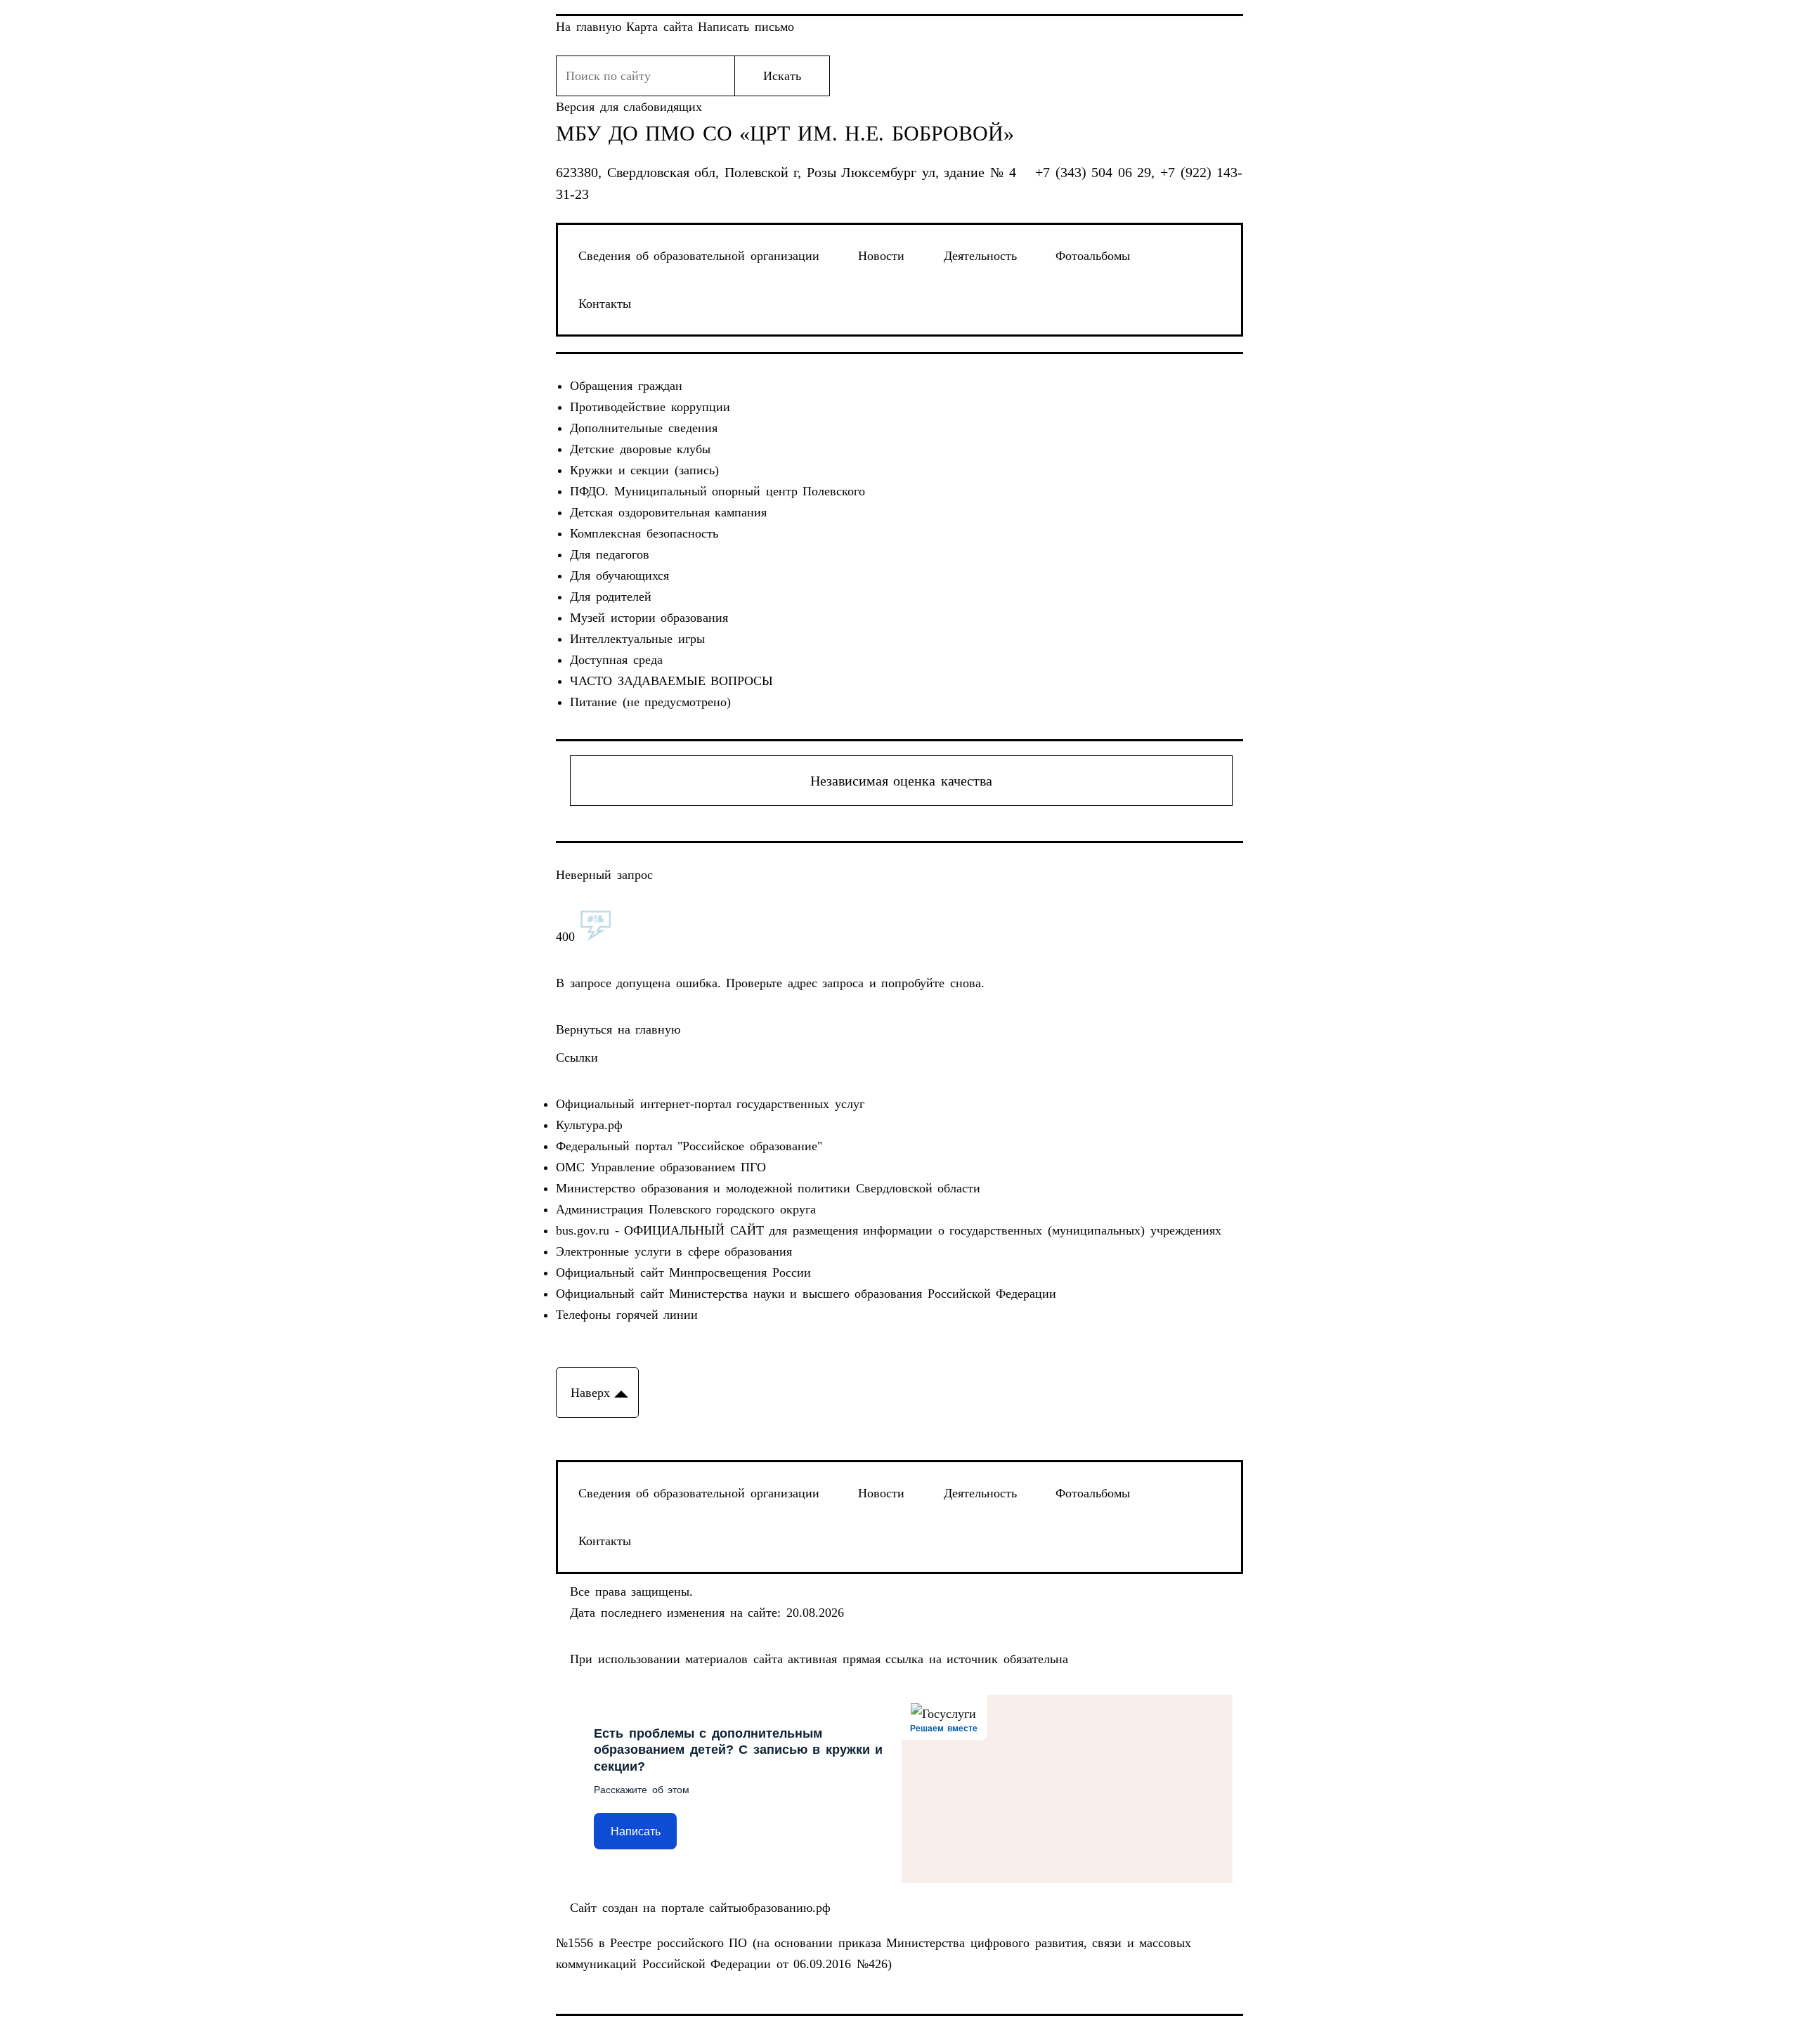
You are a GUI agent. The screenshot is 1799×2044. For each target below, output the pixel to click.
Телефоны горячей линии (627, 1315)
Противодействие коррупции (650, 407)
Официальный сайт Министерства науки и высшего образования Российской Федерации (806, 1294)
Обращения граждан (626, 386)
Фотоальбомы (1093, 256)
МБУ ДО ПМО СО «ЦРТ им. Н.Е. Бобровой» (785, 134)
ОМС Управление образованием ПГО (661, 1167)
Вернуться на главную (618, 1029)
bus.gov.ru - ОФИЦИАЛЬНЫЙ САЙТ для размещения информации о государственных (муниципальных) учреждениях (889, 1230)
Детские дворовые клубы (640, 449)
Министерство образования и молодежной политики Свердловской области (768, 1188)
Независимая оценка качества (901, 781)
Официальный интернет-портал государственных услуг (710, 1104)
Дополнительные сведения (644, 428)
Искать (782, 76)
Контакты (605, 304)
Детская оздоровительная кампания (668, 512)
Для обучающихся (619, 575)
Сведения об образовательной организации (699, 256)
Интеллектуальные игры (637, 639)
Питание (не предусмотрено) (650, 702)
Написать (636, 1831)
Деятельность (980, 256)
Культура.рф (589, 1125)
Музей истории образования (649, 618)
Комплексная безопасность (644, 533)
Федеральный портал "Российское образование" (689, 1146)
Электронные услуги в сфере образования (674, 1251)
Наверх (590, 1393)
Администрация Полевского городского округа (686, 1209)
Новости (881, 256)
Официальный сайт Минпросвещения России (683, 1272)
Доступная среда (616, 660)
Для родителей (611, 597)
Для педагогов (610, 554)
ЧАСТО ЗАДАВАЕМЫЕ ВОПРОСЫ (671, 681)
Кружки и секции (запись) (644, 470)
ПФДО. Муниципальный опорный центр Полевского (717, 491)
